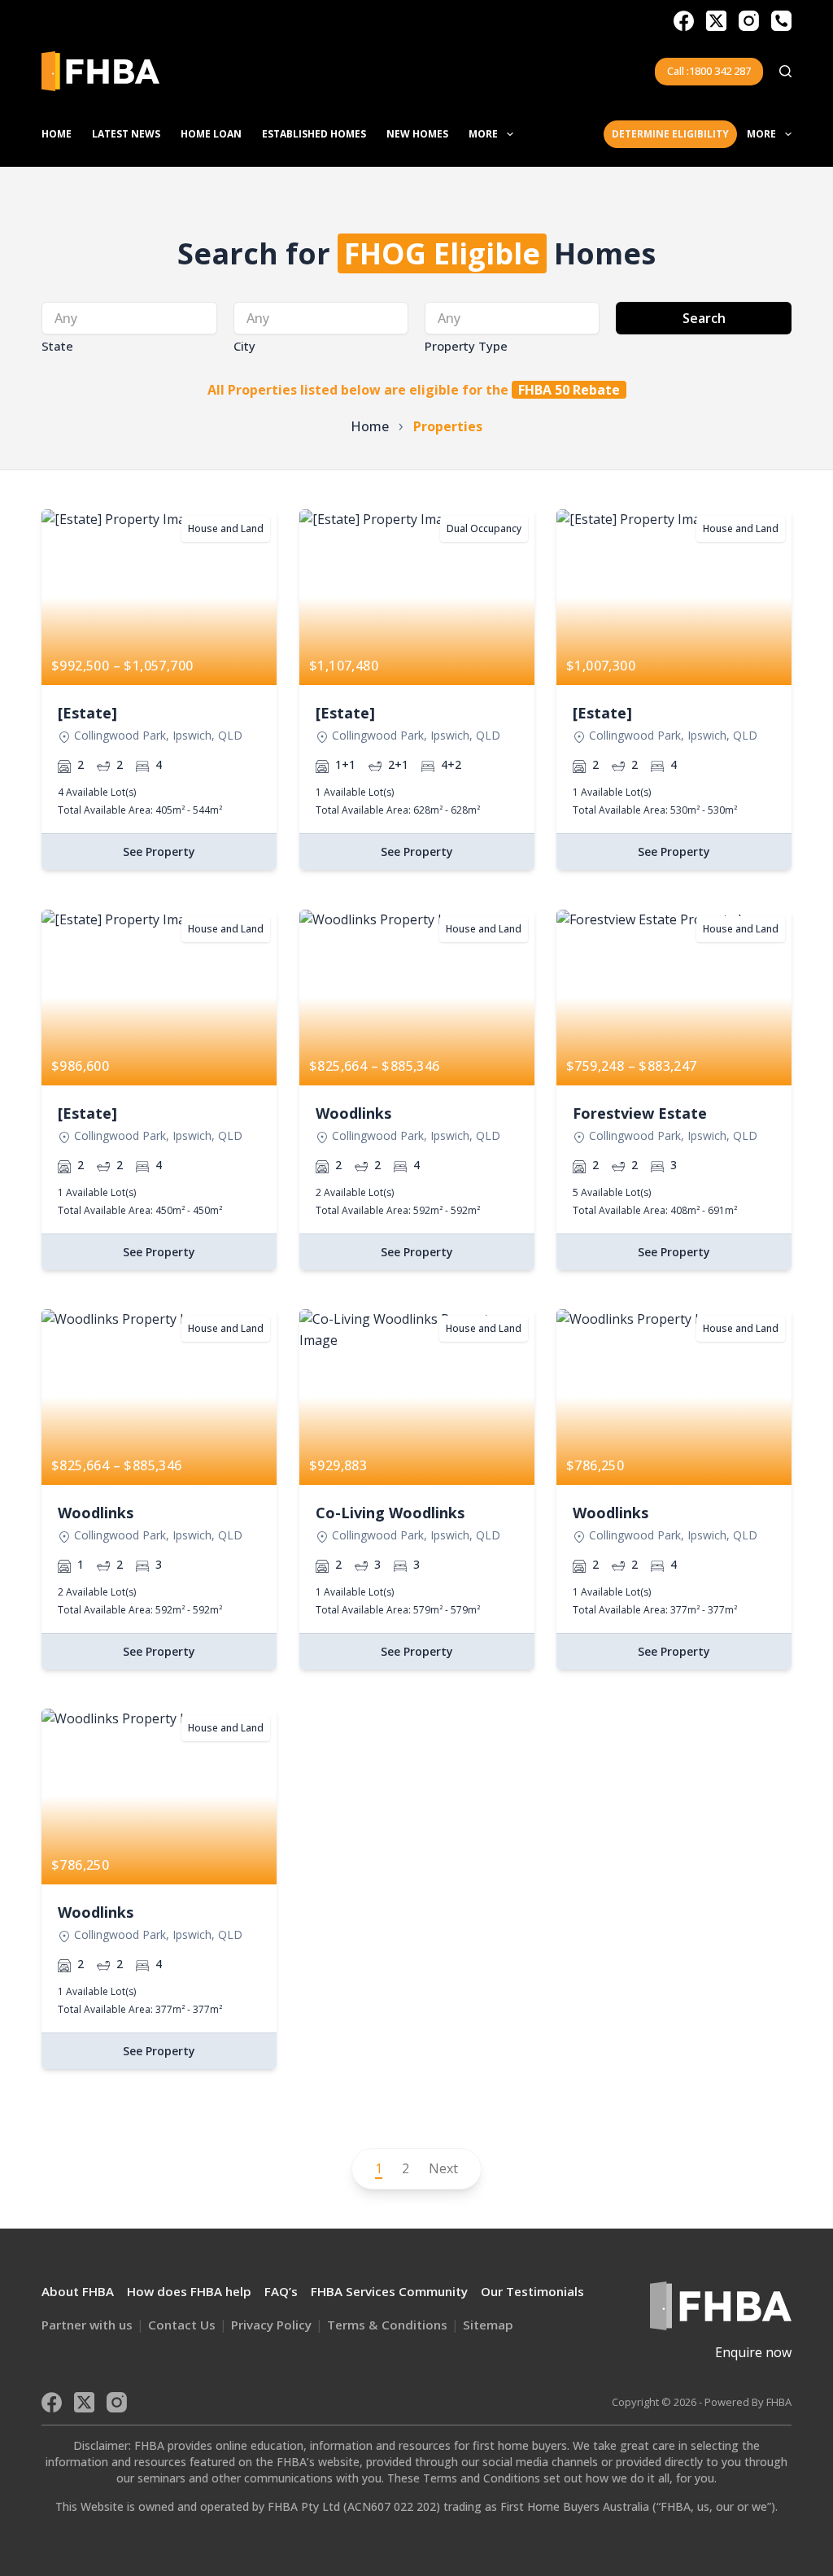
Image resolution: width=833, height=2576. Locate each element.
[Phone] (781, 21)
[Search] (785, 71)
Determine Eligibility (670, 134)
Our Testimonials (532, 2291)
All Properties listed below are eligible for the (414, 390)
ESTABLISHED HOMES (314, 134)
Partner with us (87, 2325)
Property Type (466, 346)
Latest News (126, 134)
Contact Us (182, 2325)
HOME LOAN (211, 134)
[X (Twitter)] (716, 21)
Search (704, 318)
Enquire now (753, 2352)
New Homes (417, 134)
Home (57, 134)
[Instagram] (749, 21)
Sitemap (488, 2325)
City (244, 346)
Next (443, 2168)
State (57, 346)
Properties (448, 426)
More (483, 134)
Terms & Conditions (387, 2325)
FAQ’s (281, 2291)
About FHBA (78, 2291)
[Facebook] (684, 21)
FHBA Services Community (389, 2291)
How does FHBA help (189, 2291)
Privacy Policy (271, 2325)
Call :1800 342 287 (709, 71)
